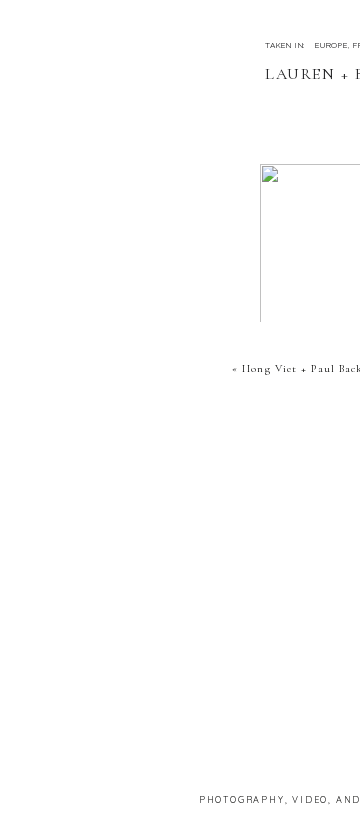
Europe (331, 45)
